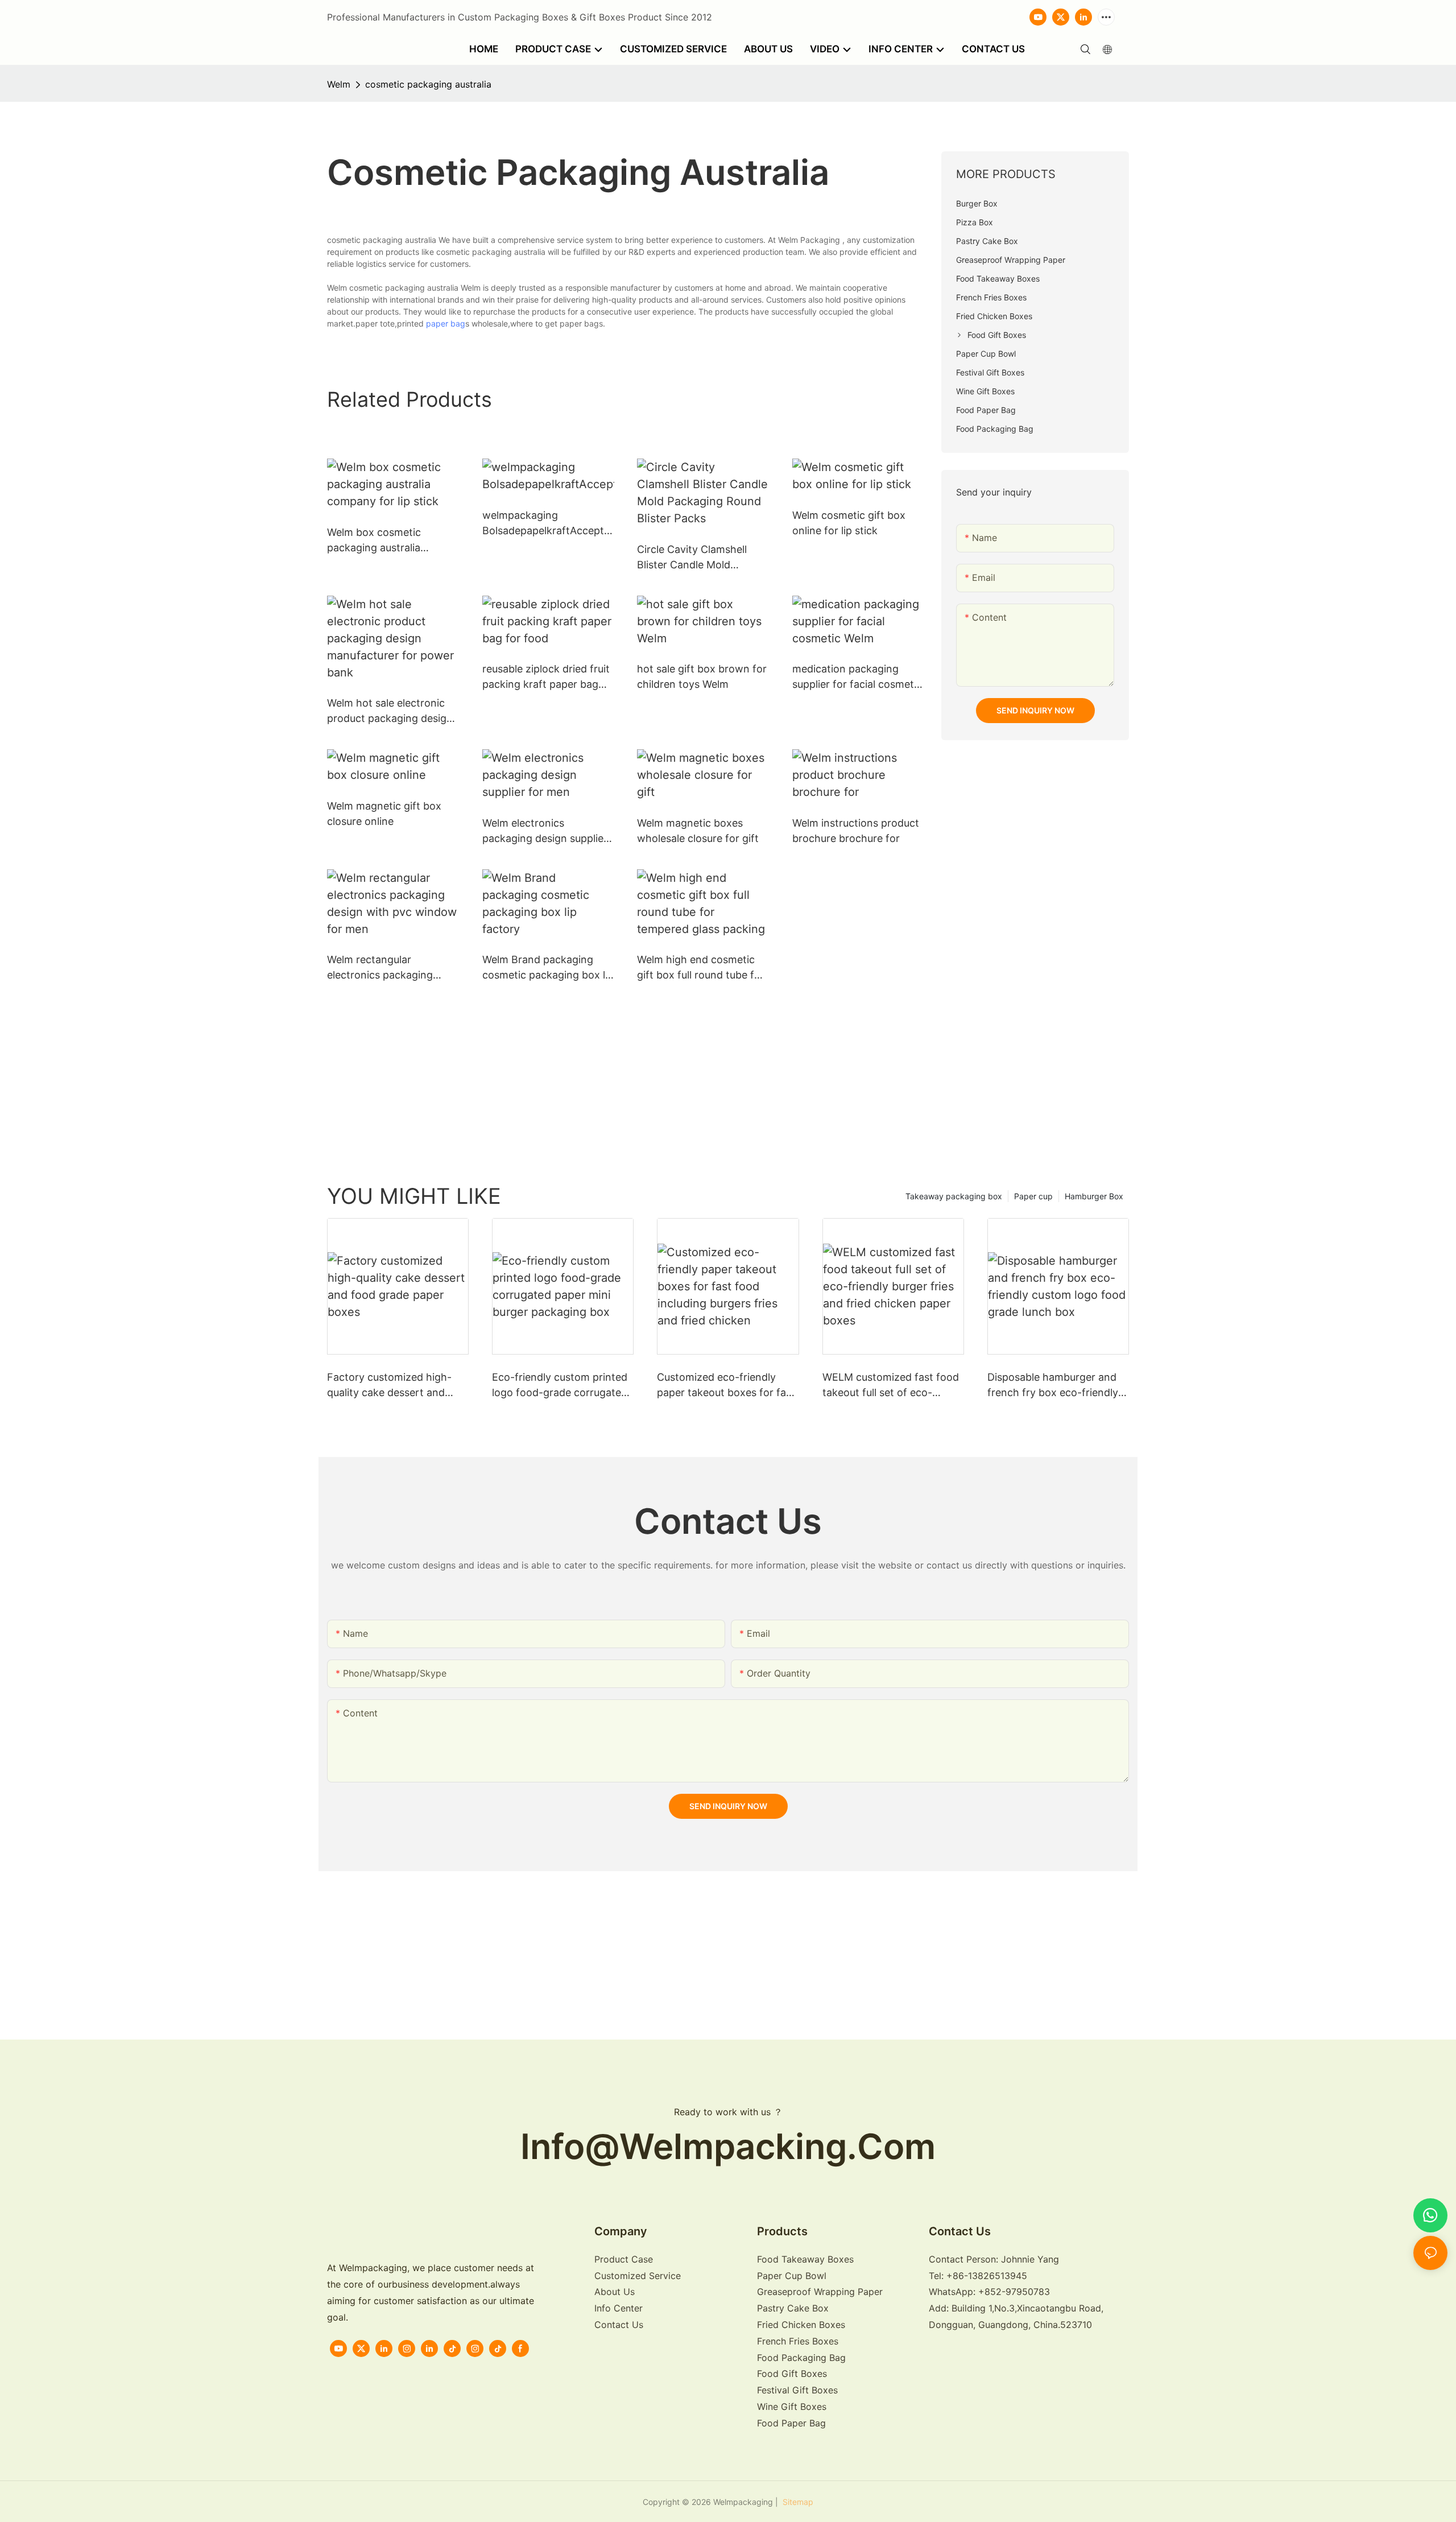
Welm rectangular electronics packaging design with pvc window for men (386, 968)
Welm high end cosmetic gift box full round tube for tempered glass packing (701, 968)
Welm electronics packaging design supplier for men (545, 831)
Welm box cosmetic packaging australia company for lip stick (378, 541)
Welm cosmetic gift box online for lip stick (849, 523)
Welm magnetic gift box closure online (384, 814)
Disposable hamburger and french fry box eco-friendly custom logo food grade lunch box (1053, 1386)
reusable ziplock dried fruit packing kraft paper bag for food (546, 677)
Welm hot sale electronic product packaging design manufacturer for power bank (390, 711)
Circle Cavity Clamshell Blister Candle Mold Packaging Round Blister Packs (696, 558)
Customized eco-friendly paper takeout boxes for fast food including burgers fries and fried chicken (726, 1386)
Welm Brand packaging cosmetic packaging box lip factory (548, 968)
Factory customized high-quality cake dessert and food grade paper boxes (389, 1386)
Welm (339, 84)
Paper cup (1033, 1196)
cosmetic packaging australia (428, 84)
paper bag (446, 323)
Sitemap (797, 2502)
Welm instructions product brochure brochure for (856, 831)
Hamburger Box (1094, 1196)
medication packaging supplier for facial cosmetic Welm (857, 677)
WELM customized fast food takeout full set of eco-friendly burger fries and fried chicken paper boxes (893, 1386)
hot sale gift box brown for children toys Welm (702, 676)
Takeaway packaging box (954, 1196)
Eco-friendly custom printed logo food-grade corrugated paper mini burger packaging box (561, 1386)
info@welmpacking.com (728, 2146)
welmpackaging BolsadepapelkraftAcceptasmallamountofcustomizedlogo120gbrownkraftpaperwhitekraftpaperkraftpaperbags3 (547, 524)
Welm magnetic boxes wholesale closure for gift (698, 831)
